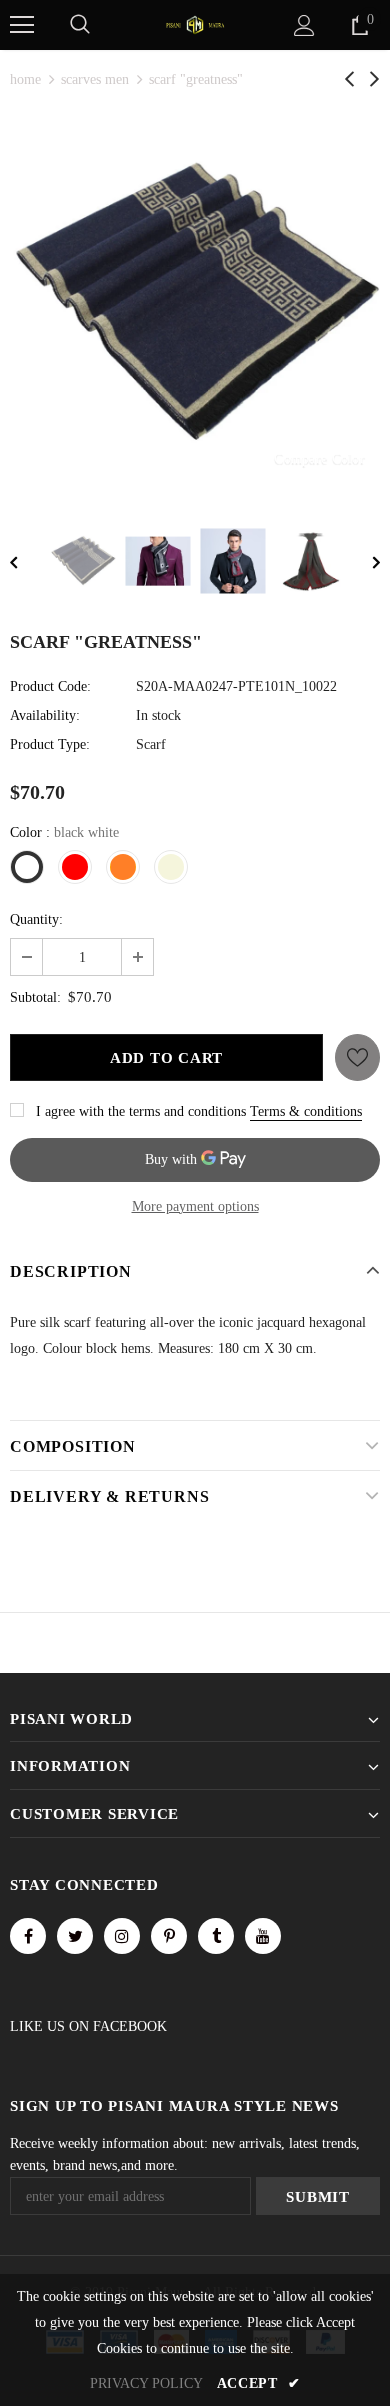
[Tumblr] (216, 1936)
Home (25, 79)
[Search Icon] (80, 25)
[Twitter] (75, 1936)
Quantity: (36, 919)
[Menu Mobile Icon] (22, 25)
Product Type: (50, 744)
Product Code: (50, 686)
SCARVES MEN (95, 79)
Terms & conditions (306, 1111)
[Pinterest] (169, 1936)
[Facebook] (28, 1936)
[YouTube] (263, 1936)
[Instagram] (122, 1936)
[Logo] (195, 23)
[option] (195, 304)
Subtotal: (35, 997)
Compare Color (319, 458)
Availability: (45, 715)
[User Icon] (304, 25)
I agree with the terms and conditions (141, 1111)
